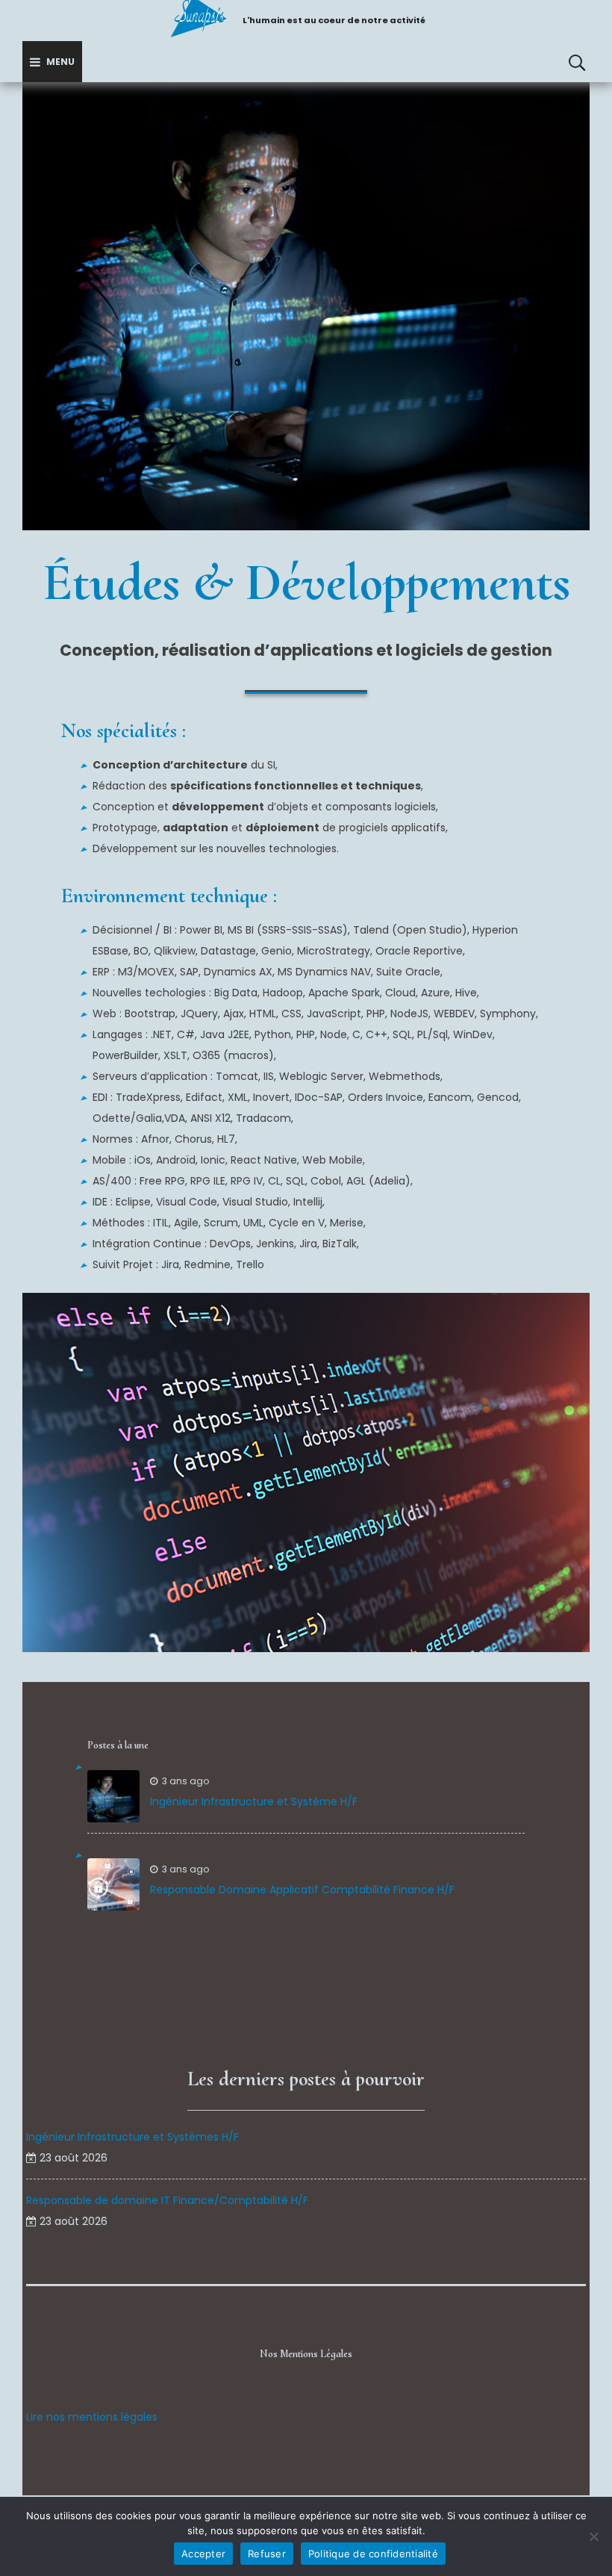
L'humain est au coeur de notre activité (334, 20)
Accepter (203, 2554)
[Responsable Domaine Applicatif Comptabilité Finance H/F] (113, 1884)
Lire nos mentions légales (92, 2417)
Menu (60, 62)
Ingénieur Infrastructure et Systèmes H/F (132, 2137)
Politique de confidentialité (373, 2554)
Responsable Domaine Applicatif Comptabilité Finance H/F (302, 1890)
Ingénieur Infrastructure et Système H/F (254, 1801)
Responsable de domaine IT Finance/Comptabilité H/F (167, 2200)
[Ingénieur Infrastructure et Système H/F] (113, 1796)
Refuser (267, 2554)
